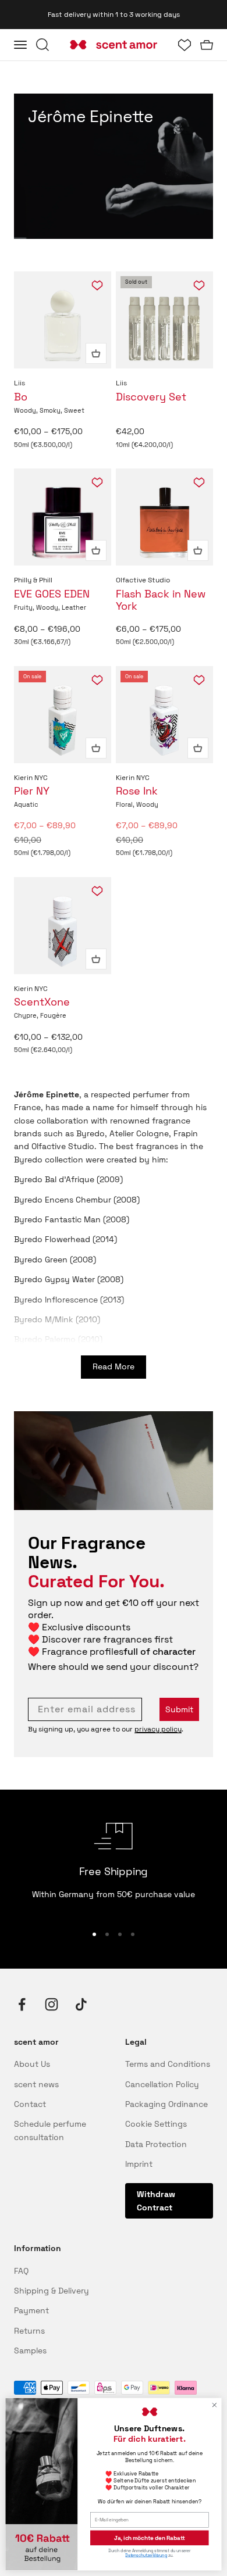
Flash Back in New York (161, 600)
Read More (114, 1366)
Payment (31, 2310)
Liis (19, 383)
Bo (21, 397)
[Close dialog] (214, 2405)
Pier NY (32, 791)
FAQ (21, 2271)
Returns (29, 2331)
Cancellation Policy (162, 2084)
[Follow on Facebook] (22, 2004)
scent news (36, 2084)
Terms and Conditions (168, 2064)
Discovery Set (151, 397)
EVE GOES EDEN (52, 594)
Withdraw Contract (156, 2201)
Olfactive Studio (143, 580)
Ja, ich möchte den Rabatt (149, 2538)
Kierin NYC (31, 778)
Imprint (139, 2164)
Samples (30, 2350)
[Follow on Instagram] (52, 2004)
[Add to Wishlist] (97, 285)
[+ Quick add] (96, 353)
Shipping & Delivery (52, 2291)
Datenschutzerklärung (146, 2556)
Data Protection (156, 2144)
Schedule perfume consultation (50, 2130)
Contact (30, 2104)
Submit (179, 1709)
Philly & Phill (33, 580)
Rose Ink (137, 791)
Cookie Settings (156, 2124)
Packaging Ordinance (166, 2104)
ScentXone (42, 1002)
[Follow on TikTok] (81, 2004)
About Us (32, 2064)
